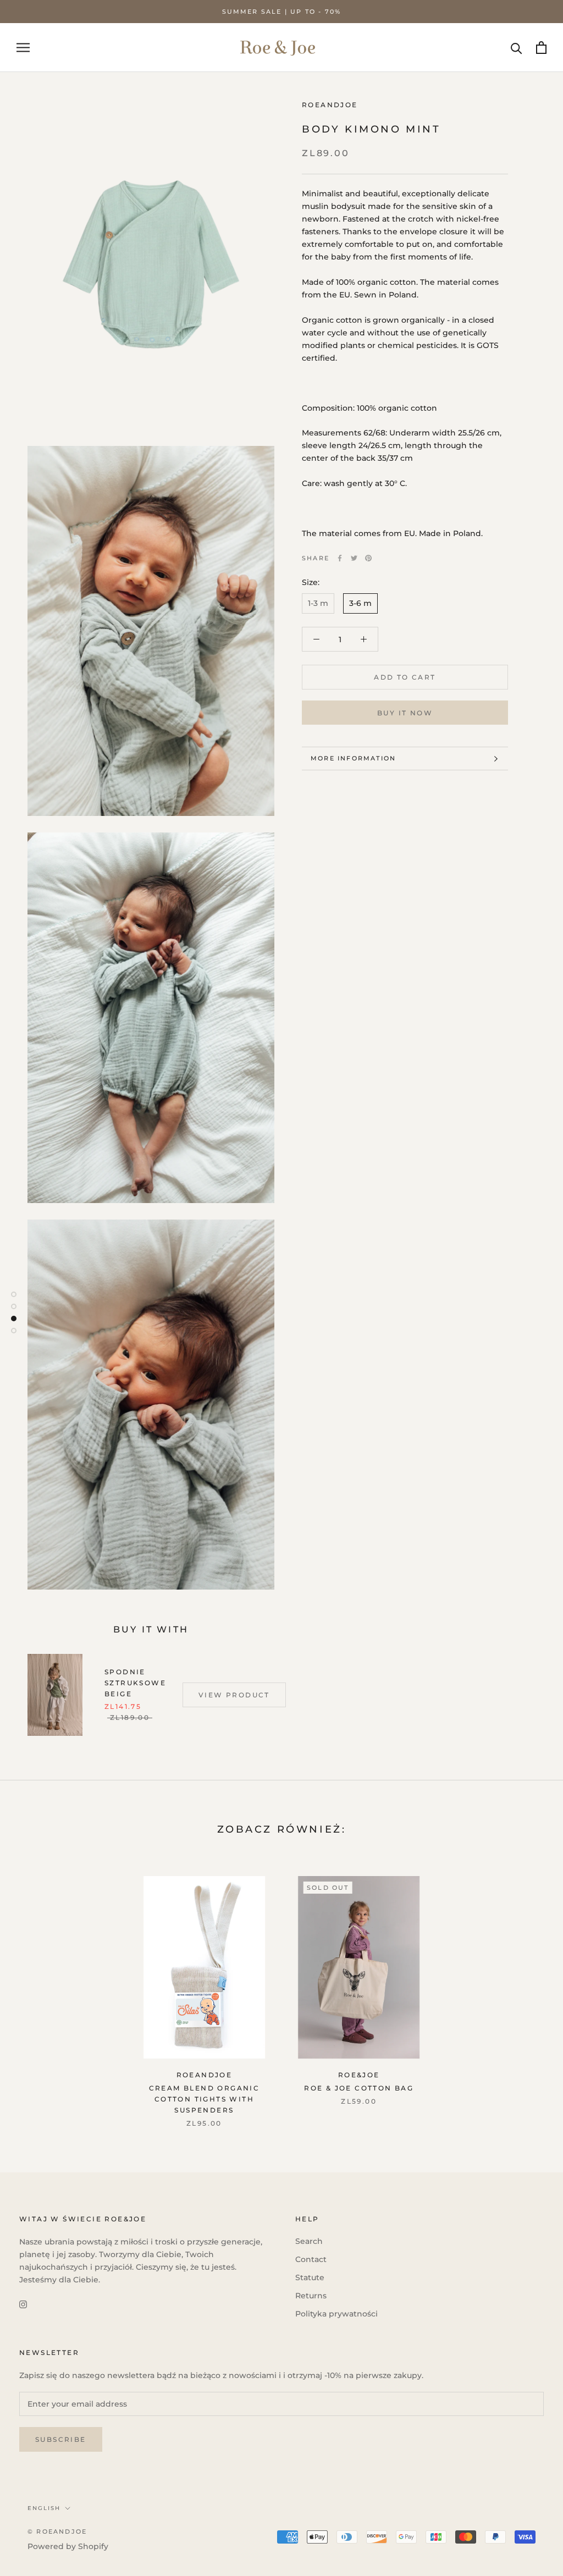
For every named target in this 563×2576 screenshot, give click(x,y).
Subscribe (61, 2439)
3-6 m (360, 603)
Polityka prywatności (336, 2314)
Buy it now (405, 713)
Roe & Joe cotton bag (359, 2088)
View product (234, 1695)
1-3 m (318, 603)
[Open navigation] (23, 48)
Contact (311, 2259)
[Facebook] (340, 558)
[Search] (517, 48)
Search (309, 2241)
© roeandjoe (57, 2531)
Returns (311, 2296)
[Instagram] (23, 2304)
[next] (529, 1990)
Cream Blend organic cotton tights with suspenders (205, 2099)
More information (353, 758)
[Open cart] (541, 48)
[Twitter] (354, 558)
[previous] (34, 1990)
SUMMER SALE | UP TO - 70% (282, 12)
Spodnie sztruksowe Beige (135, 1683)
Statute (310, 2277)
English (44, 2508)
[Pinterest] (368, 558)
